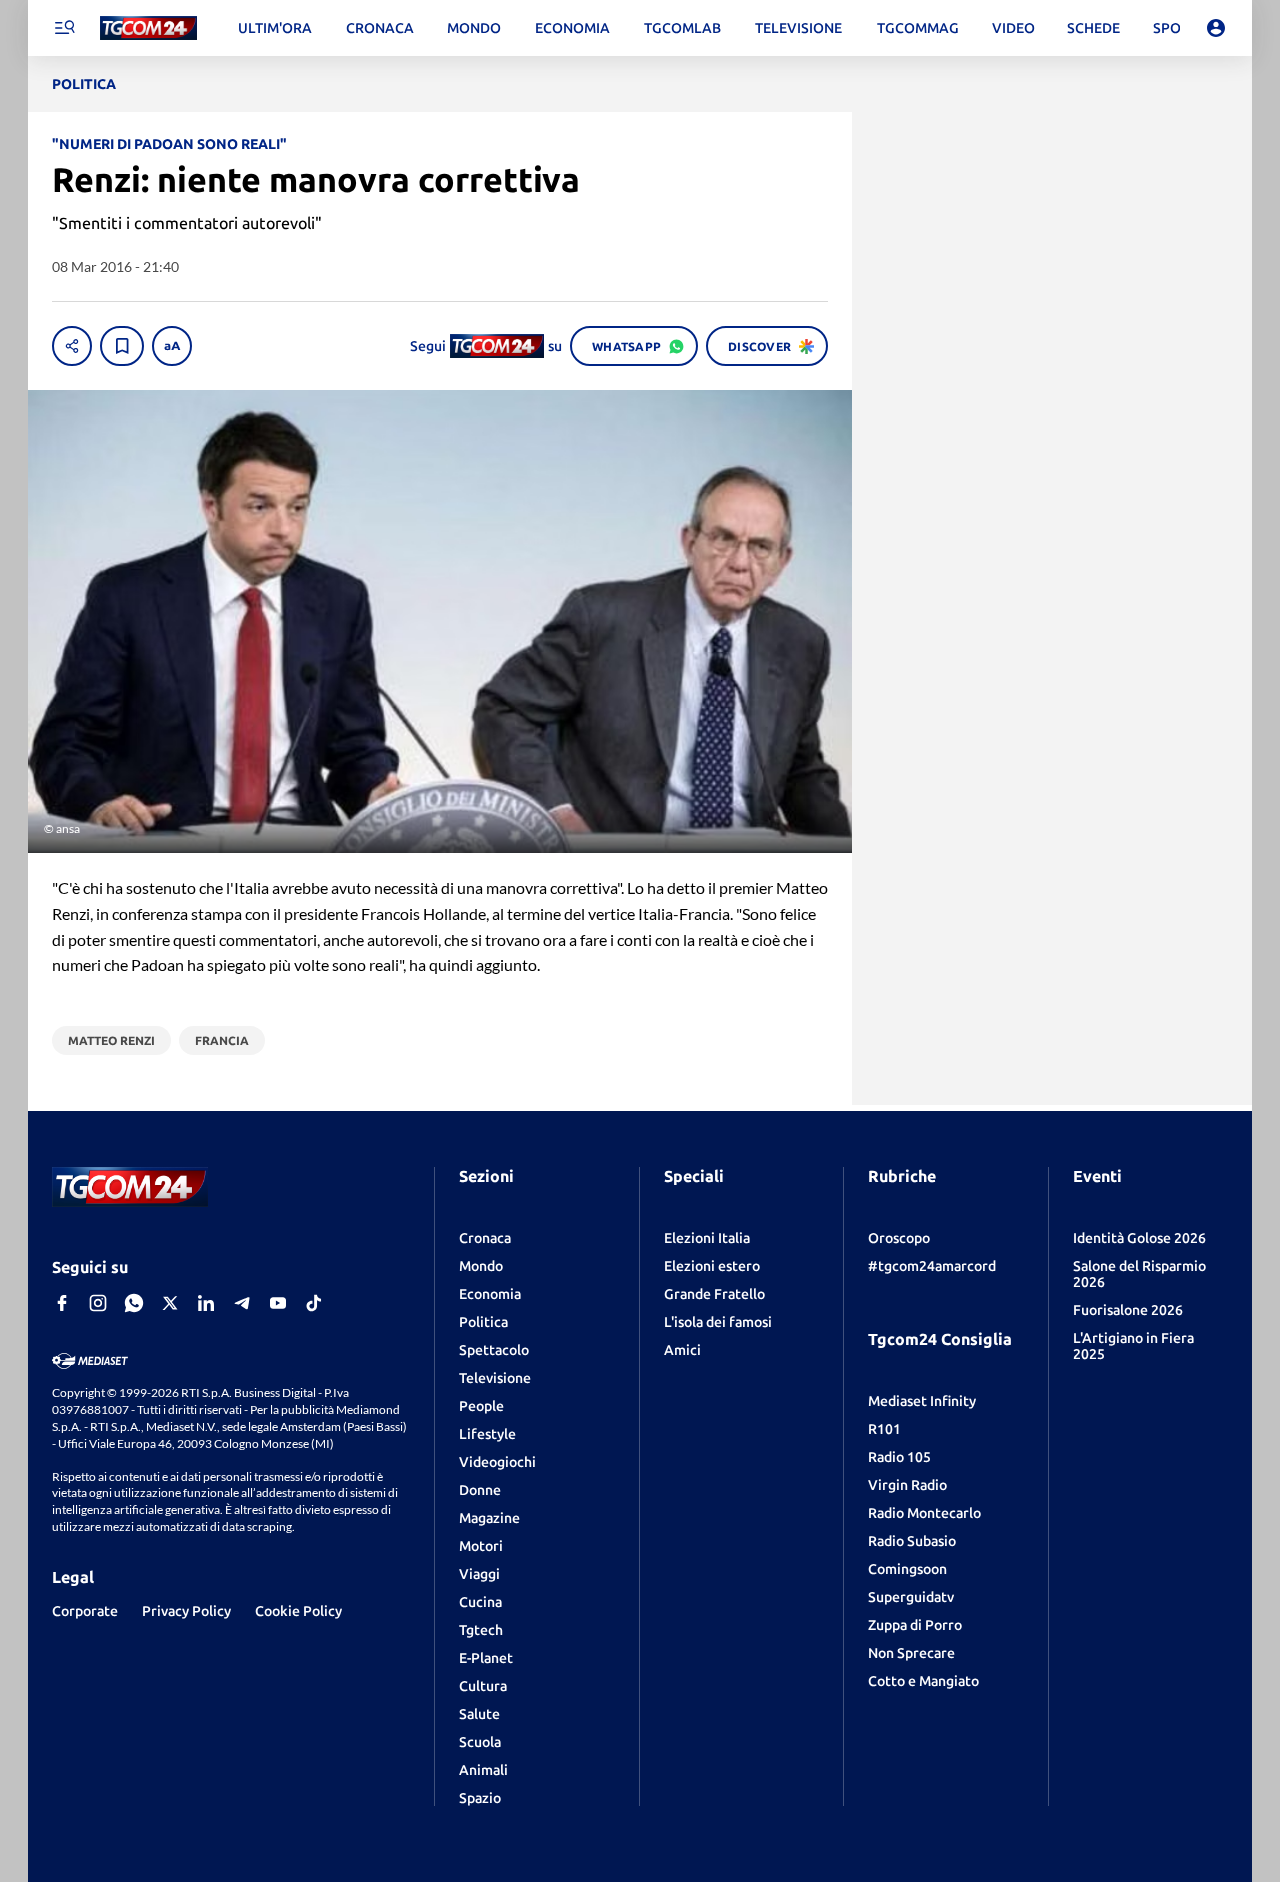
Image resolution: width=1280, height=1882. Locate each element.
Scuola (480, 1742)
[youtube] (278, 1303)
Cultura (483, 1686)
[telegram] (242, 1303)
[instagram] (98, 1303)
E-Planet (486, 1658)
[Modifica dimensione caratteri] (172, 346)
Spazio (480, 1798)
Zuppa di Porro (915, 1625)
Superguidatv (911, 1597)
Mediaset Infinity (922, 1401)
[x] (170, 1303)
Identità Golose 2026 (1139, 1238)
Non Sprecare (911, 1653)
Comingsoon (907, 1569)
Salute (479, 1714)
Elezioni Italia (707, 1238)
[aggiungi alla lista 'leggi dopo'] (122, 346)
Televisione (495, 1378)
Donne (480, 1490)
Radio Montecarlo (924, 1513)
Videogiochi (497, 1462)
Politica (483, 1322)
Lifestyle (487, 1434)
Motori (481, 1546)
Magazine (489, 1518)
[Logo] (148, 28)
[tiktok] (314, 1303)
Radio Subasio (912, 1541)
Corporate (85, 1611)
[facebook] (62, 1303)
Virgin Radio (907, 1485)
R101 (884, 1429)
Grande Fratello (714, 1294)
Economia (490, 1294)
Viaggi (479, 1574)
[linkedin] (206, 1303)
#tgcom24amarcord (932, 1266)
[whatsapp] (134, 1303)
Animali (483, 1770)
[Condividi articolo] (72, 346)
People (481, 1406)
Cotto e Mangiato (923, 1681)
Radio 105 (899, 1457)
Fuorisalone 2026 (1128, 1310)
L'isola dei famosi (718, 1322)
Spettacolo (494, 1350)
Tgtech (481, 1630)
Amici (682, 1350)
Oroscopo (899, 1238)
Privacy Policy (186, 1611)
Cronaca (485, 1238)
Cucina (480, 1602)
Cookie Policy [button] (298, 1611)
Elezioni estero (712, 1266)
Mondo (481, 1266)
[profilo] (1216, 28)
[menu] (64, 28)
